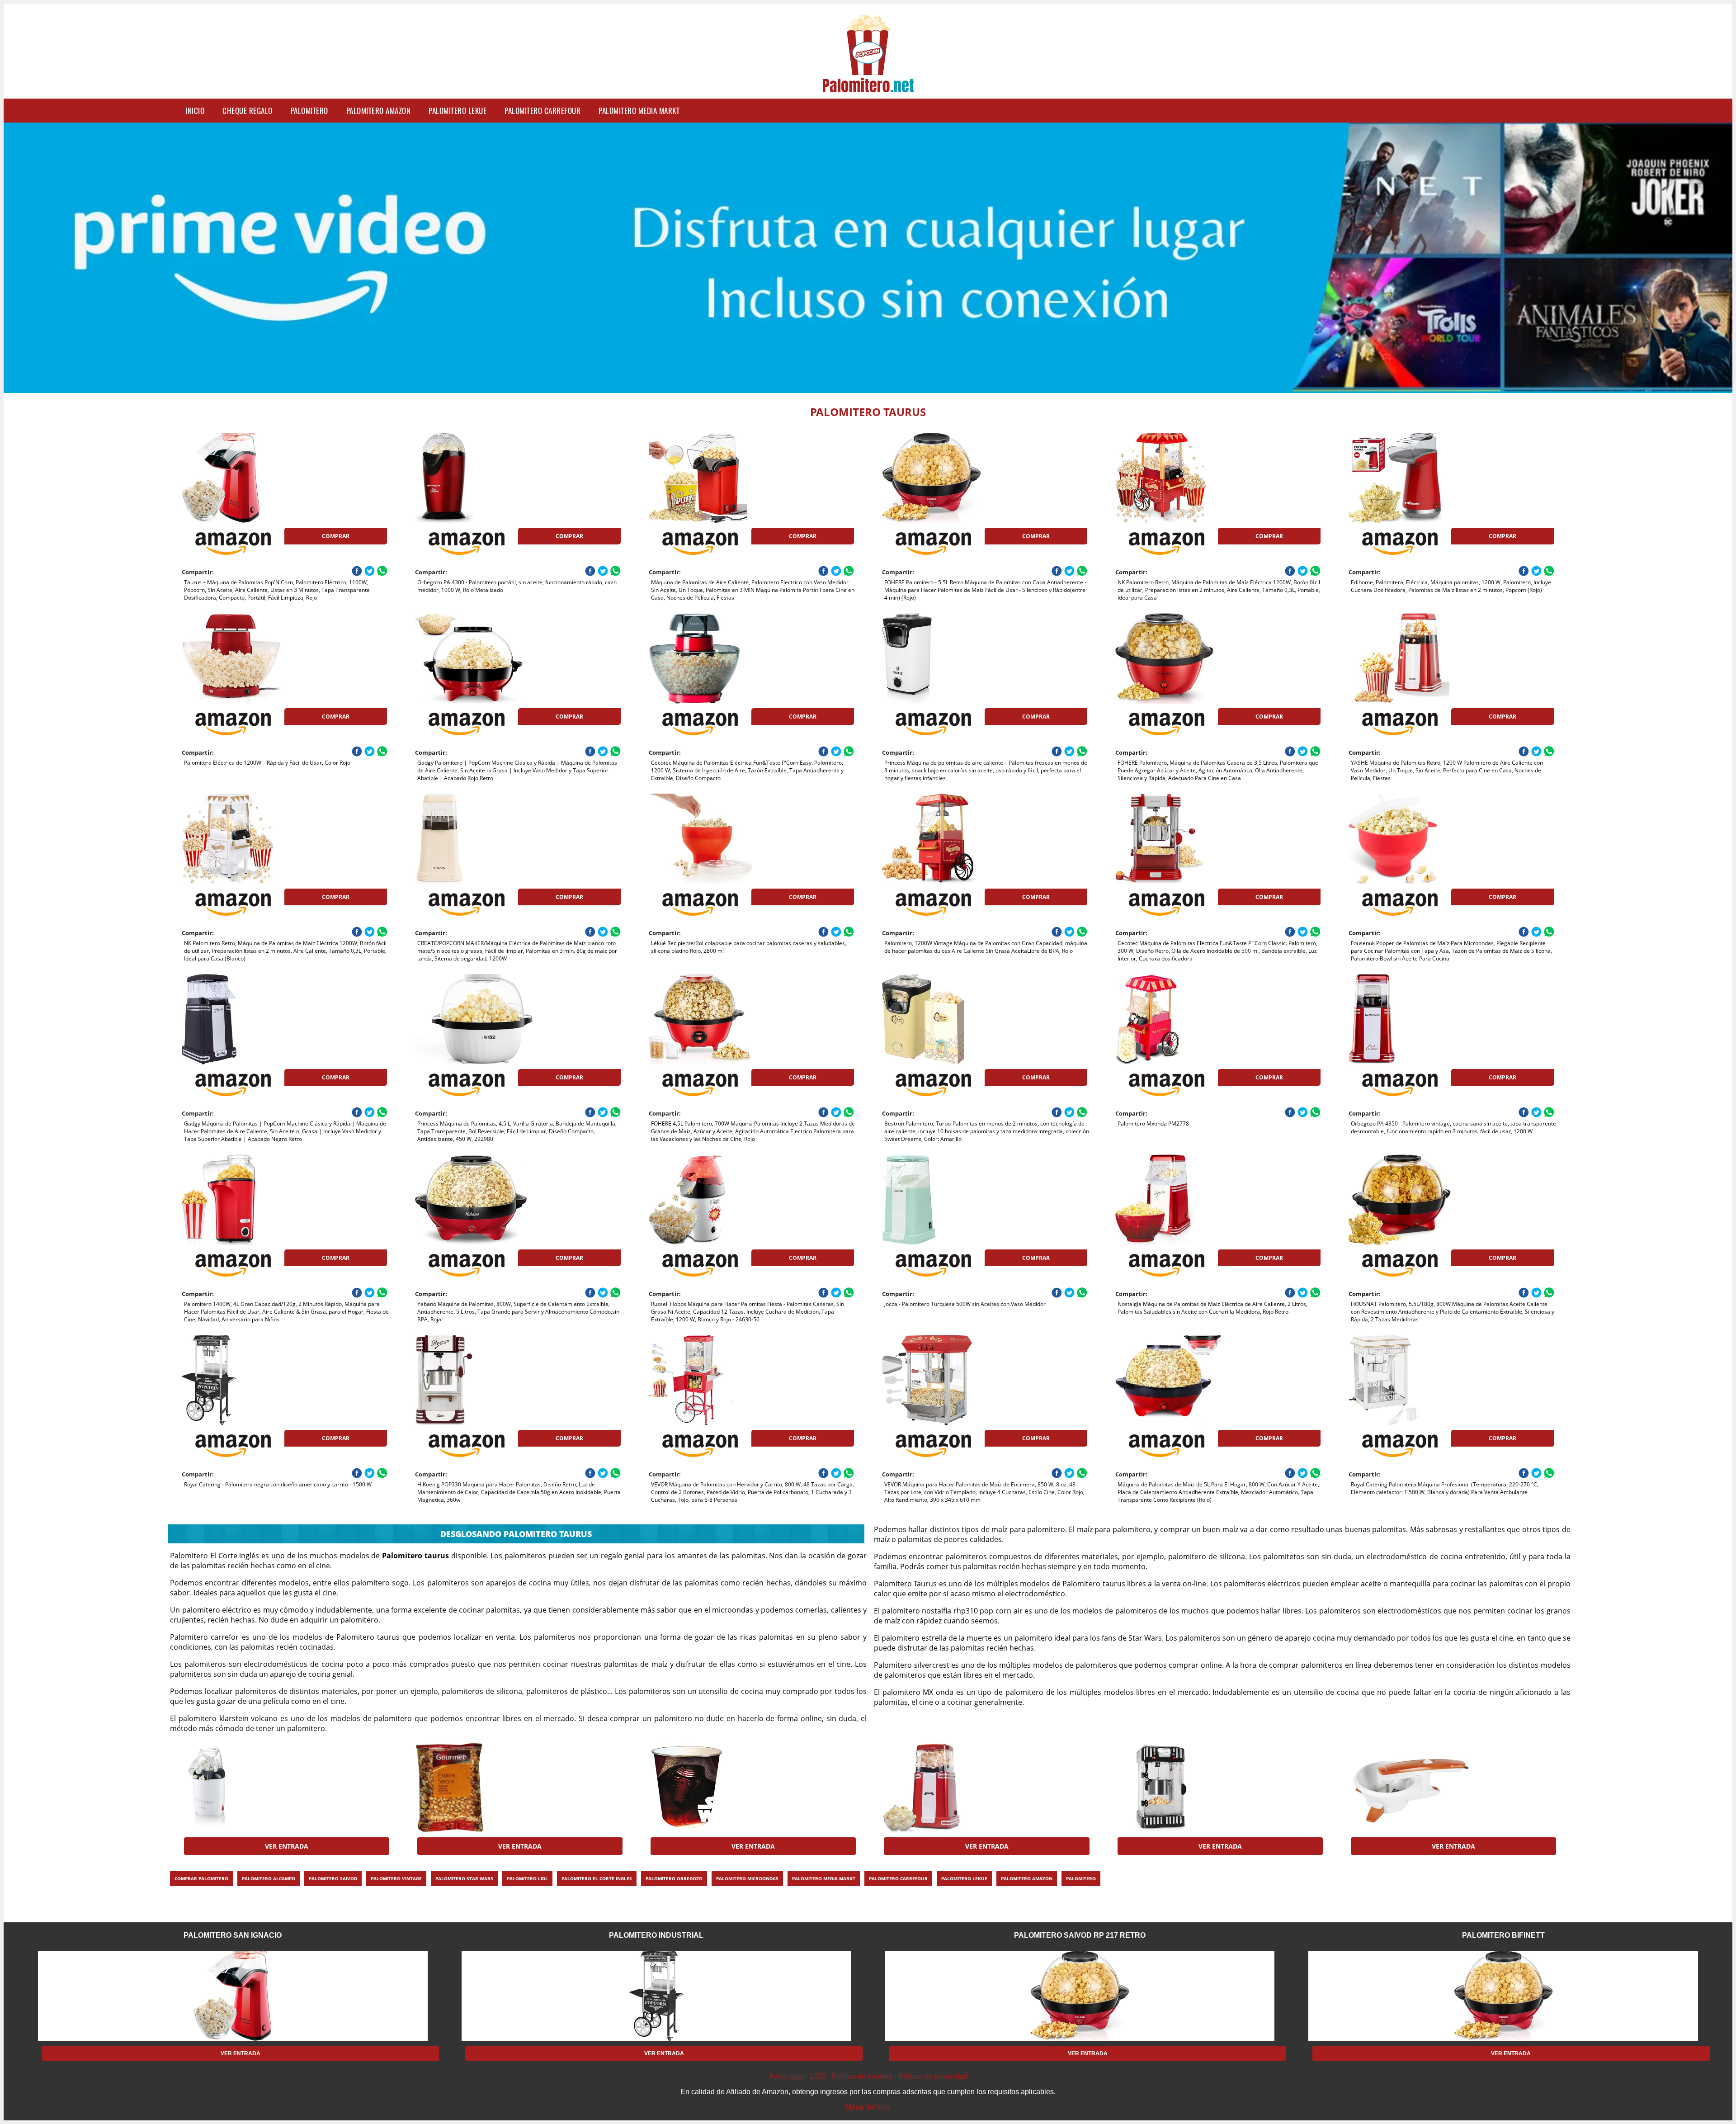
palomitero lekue (458, 111)
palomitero (309, 111)
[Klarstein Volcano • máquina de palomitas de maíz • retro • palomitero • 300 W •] (1188, 1788)
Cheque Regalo (248, 111)
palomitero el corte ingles (597, 1878)
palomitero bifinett (1503, 1935)
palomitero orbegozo (674, 1878)
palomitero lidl (527, 1878)
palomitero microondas (747, 1878)
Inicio (195, 111)
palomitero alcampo (269, 1878)
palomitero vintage (396, 1878)
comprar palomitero (201, 1878)
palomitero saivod (333, 1878)
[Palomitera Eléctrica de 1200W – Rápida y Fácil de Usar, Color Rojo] (254, 658)
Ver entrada (287, 1846)
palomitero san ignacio (233, 1935)
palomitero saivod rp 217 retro (1080, 1935)
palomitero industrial (656, 1935)
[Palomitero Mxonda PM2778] (1188, 1019)
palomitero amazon (379, 111)
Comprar (336, 536)
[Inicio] (868, 87)
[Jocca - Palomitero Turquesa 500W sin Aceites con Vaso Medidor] (954, 1200)
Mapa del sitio (868, 2107)
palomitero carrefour (542, 111)
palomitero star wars (464, 1878)
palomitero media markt (639, 111)
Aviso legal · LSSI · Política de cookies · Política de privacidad (868, 2076)
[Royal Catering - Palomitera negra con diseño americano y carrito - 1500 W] (254, 1380)
